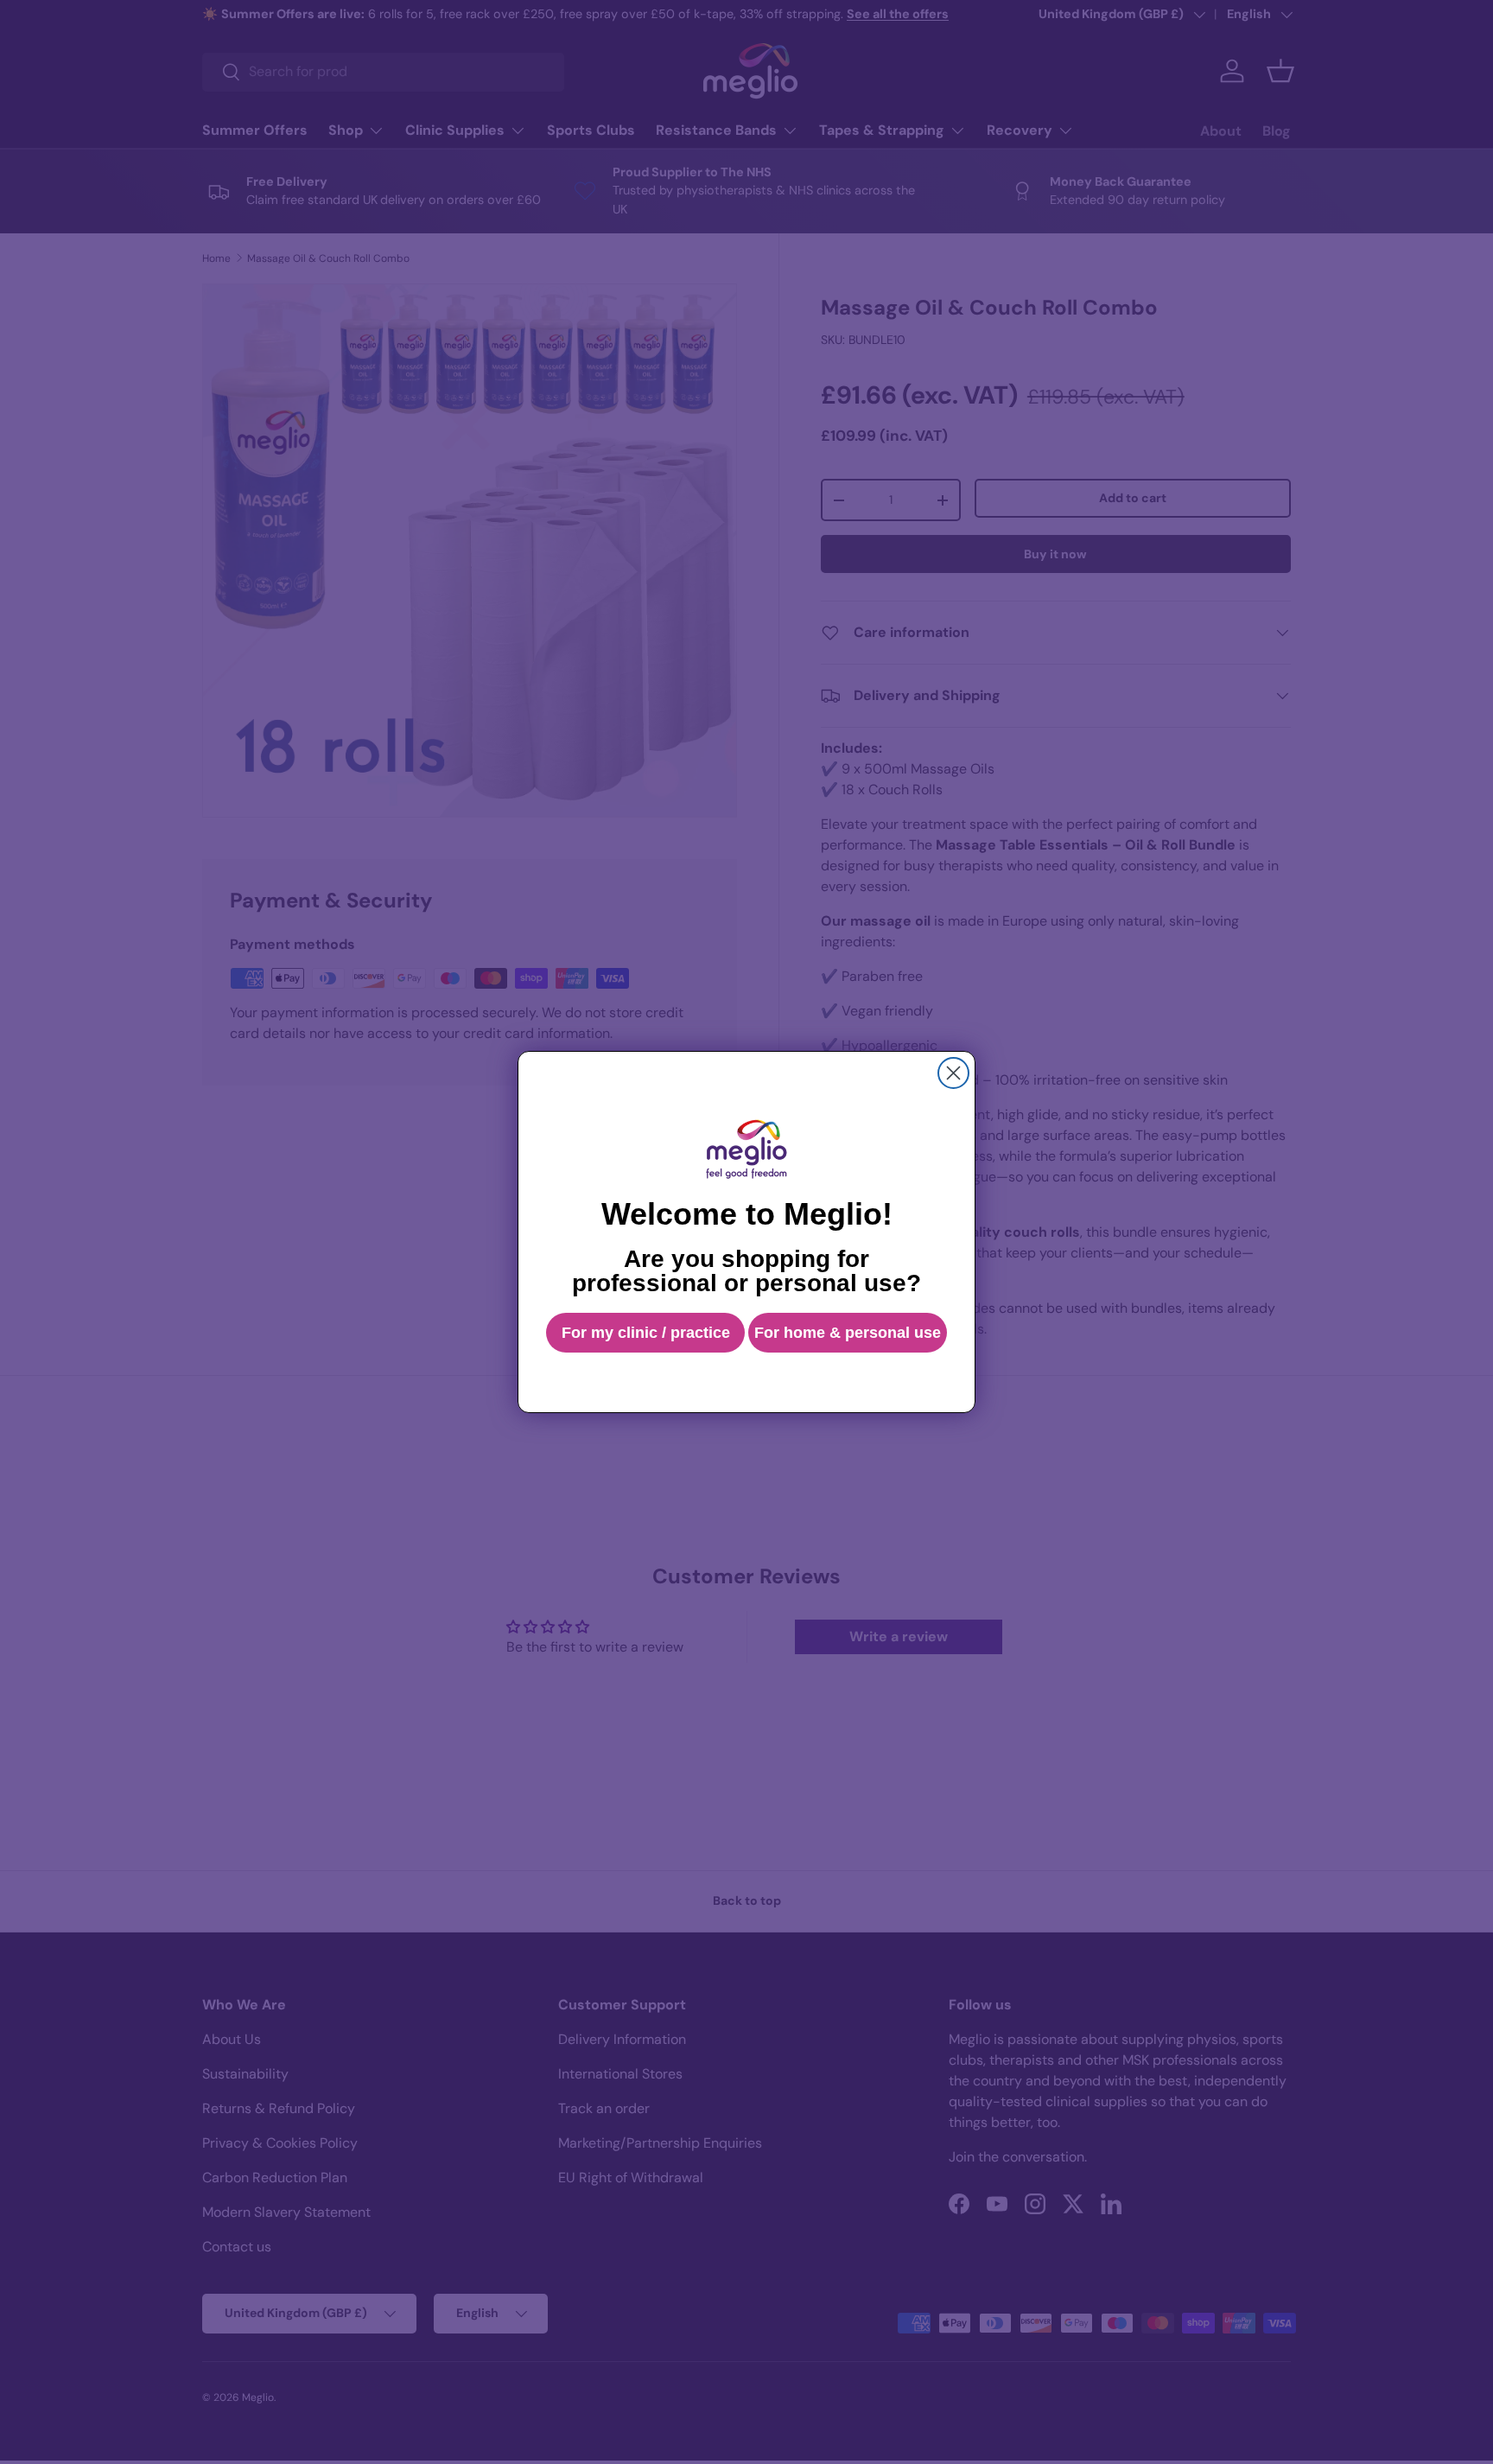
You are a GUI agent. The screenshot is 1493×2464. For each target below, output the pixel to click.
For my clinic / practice (646, 1333)
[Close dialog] (953, 1073)
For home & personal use (848, 1333)
